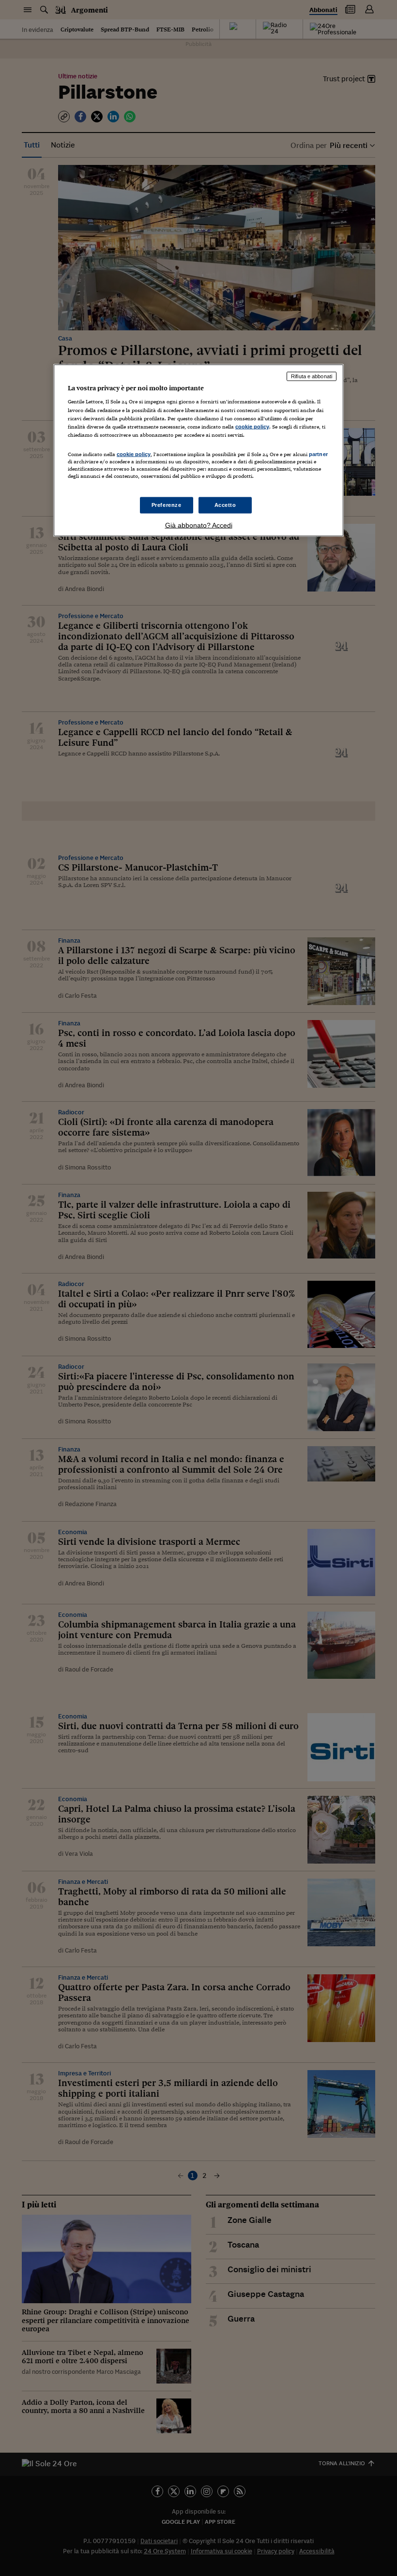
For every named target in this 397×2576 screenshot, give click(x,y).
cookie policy (252, 426)
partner (318, 454)
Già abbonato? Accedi (199, 525)
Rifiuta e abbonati (312, 376)
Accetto (225, 505)
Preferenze (167, 505)
